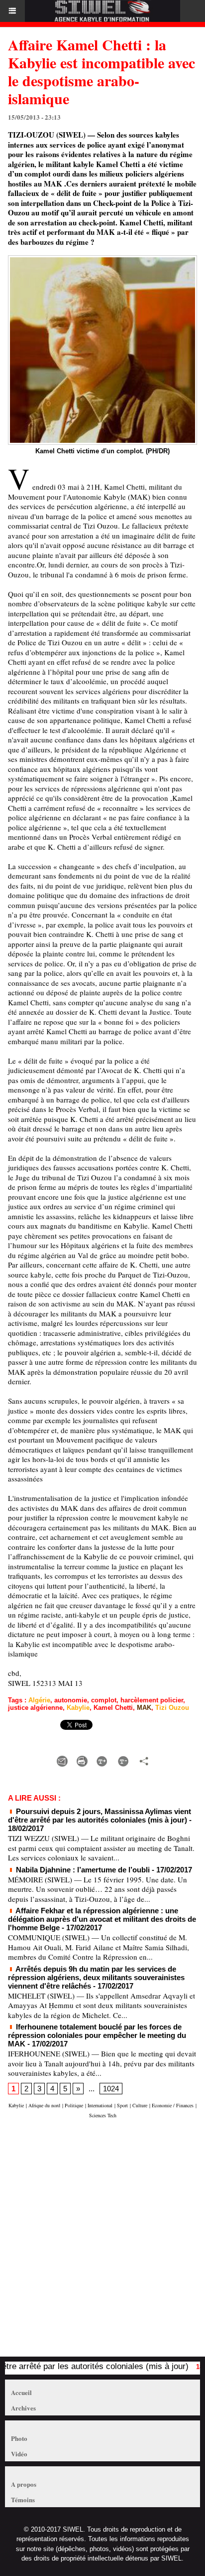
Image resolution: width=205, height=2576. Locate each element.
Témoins (23, 2499)
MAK (144, 1708)
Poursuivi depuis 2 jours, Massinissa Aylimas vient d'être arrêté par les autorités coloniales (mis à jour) (100, 1816)
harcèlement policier (152, 1700)
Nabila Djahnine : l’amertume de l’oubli (82, 1870)
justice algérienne (35, 1708)
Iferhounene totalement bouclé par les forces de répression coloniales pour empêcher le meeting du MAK (97, 2035)
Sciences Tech (103, 2115)
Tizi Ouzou (172, 1708)
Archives (23, 2408)
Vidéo (19, 2454)
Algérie (39, 1700)
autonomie (71, 1700)
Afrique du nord (44, 2105)
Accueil (21, 2392)
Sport (122, 2105)
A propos (24, 2484)
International (100, 2105)
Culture (140, 2105)
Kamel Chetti (113, 1708)
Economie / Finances (173, 2105)
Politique (74, 2105)
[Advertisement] (98, 2242)
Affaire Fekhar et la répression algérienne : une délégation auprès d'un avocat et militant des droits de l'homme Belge (102, 1919)
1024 (111, 2089)
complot (104, 1700)
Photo (19, 2438)
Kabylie (78, 1708)
